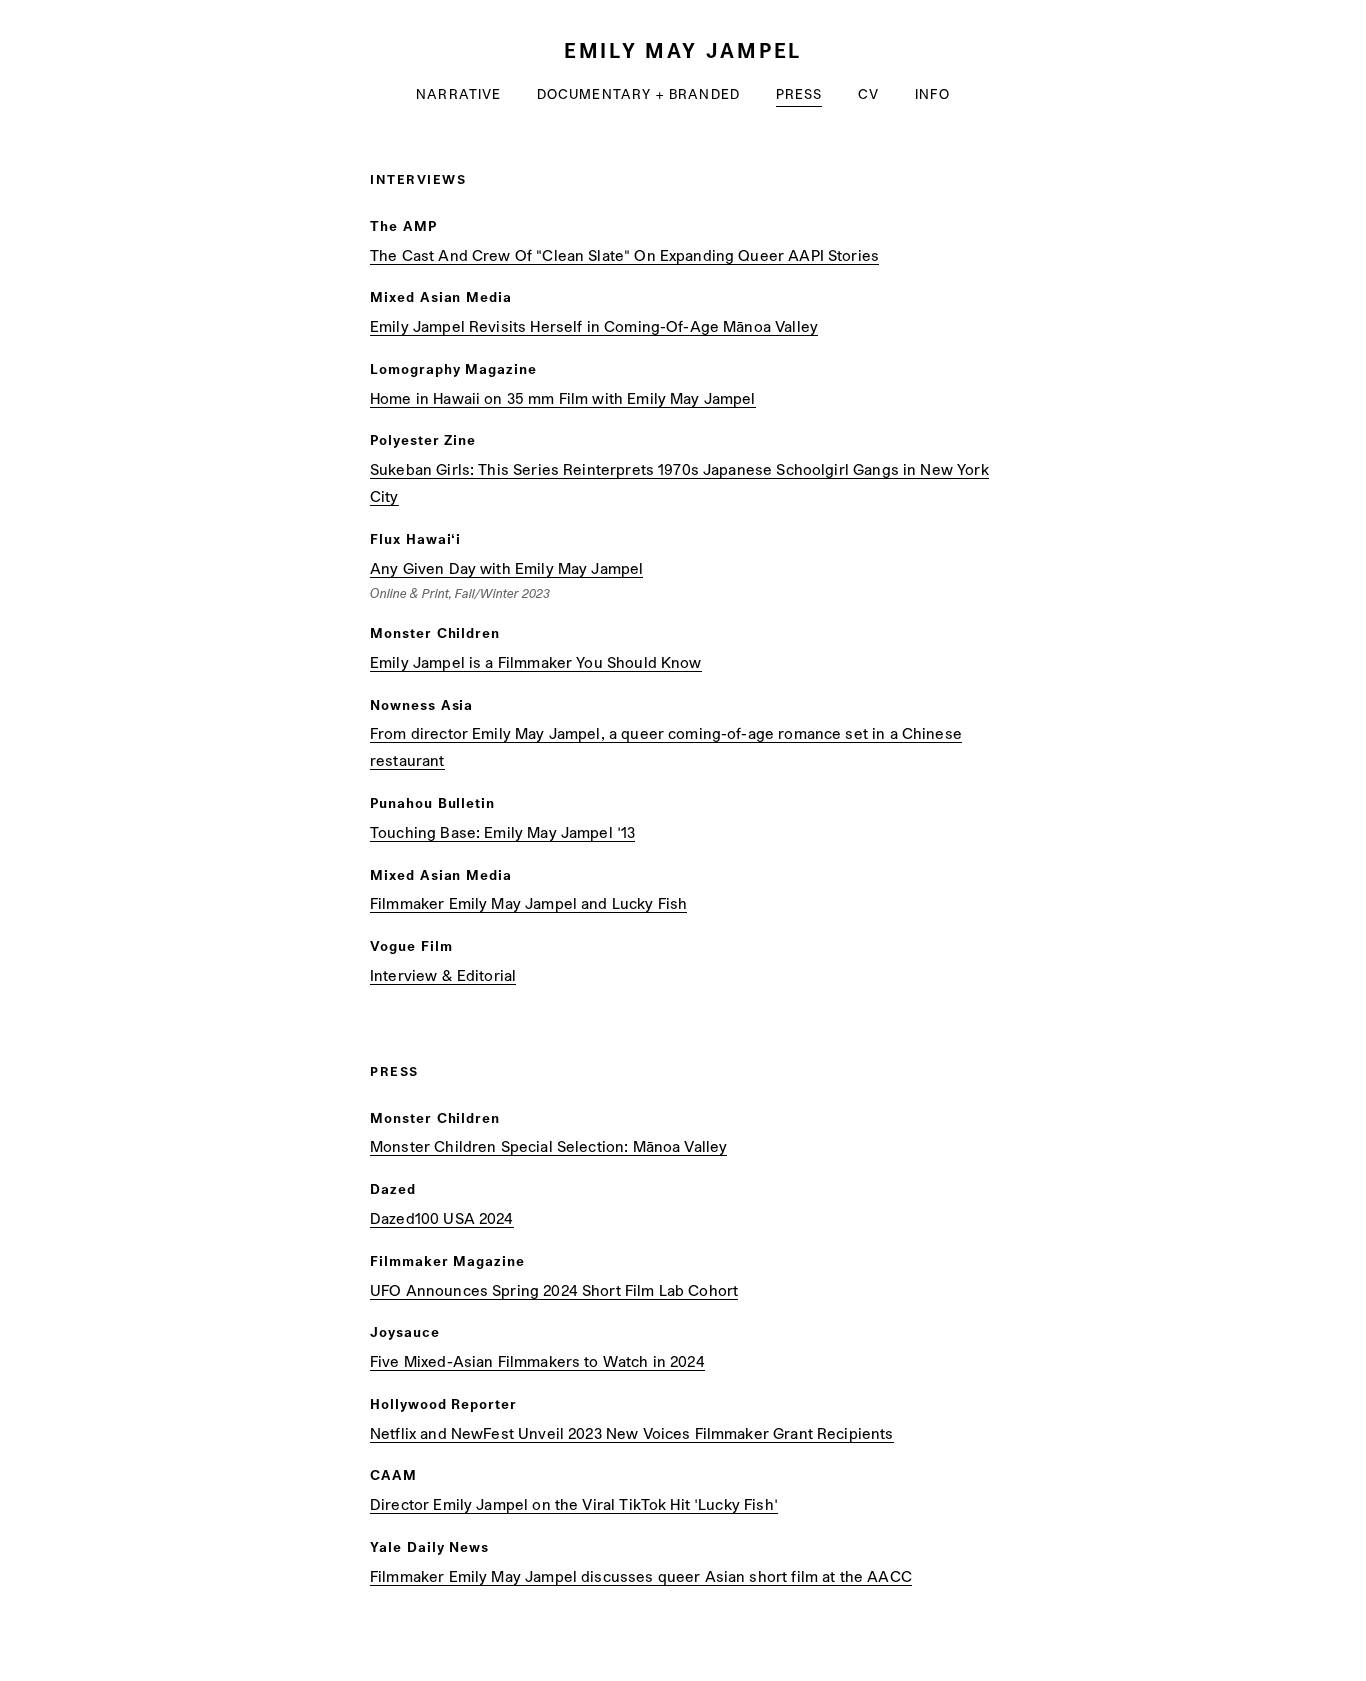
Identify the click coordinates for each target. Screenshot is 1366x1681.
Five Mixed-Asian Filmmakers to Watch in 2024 (537, 1361)
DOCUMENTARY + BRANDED (638, 93)
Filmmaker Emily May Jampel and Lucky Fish (528, 903)
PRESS (799, 93)
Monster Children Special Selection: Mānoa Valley (548, 1146)
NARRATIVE (458, 93)
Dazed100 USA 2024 (442, 1218)
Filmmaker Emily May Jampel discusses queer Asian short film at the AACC (641, 1576)
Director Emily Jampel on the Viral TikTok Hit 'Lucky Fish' (574, 1504)
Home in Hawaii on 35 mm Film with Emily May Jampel (563, 398)
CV (868, 93)
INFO (932, 93)
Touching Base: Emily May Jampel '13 (502, 832)
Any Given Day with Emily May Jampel (506, 568)
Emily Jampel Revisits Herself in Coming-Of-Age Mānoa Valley (594, 326)
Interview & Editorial (443, 975)
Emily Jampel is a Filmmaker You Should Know (536, 662)
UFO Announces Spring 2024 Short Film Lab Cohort (554, 1290)
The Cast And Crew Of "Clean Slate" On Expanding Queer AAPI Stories (624, 255)
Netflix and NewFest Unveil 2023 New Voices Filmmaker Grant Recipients (632, 1433)
